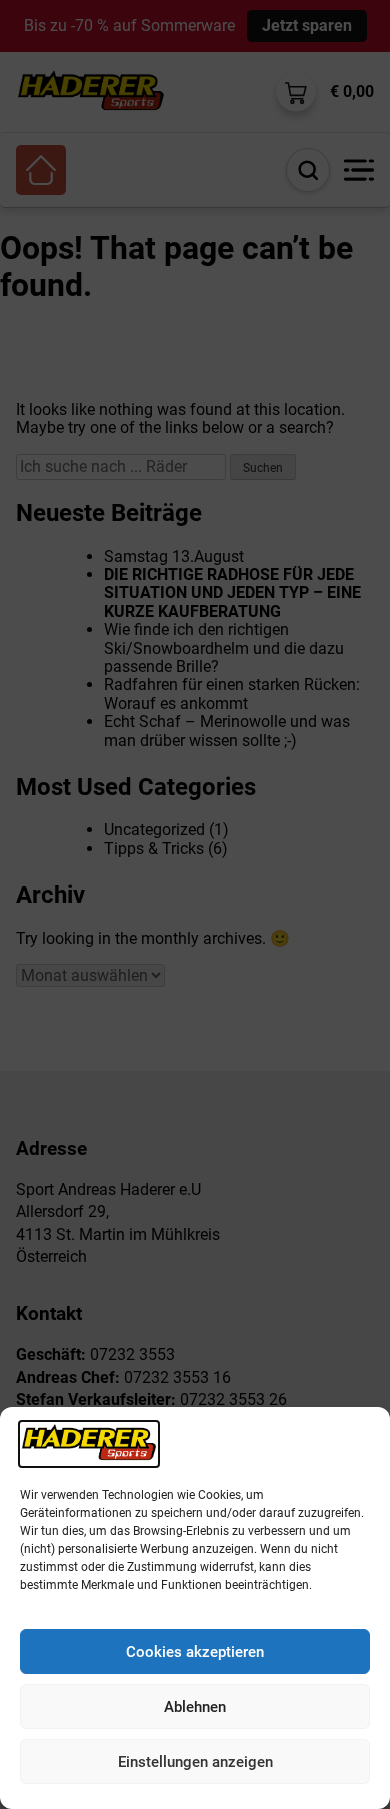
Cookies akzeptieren (195, 1652)
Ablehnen (195, 1707)
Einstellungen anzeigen (195, 1762)
